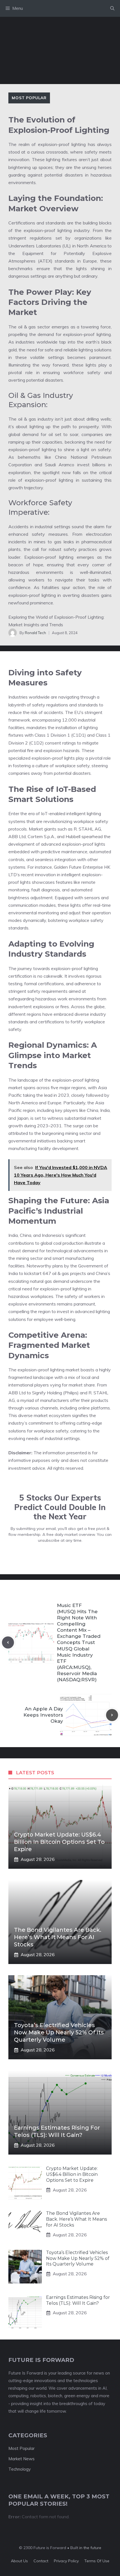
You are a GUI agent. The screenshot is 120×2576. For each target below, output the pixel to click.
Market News (21, 2459)
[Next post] (112, 1715)
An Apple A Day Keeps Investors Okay (43, 1715)
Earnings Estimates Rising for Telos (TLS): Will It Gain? (78, 2300)
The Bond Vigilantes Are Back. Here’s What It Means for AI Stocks (58, 1937)
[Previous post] (8, 1642)
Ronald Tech (35, 633)
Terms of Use (97, 2561)
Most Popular (29, 98)
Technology (20, 2469)
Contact (41, 2561)
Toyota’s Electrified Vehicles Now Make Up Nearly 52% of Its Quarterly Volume (59, 2032)
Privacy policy (66, 2561)
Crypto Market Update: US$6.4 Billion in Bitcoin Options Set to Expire (59, 1842)
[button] (112, 8)
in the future (90, 2548)
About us (19, 2561)
